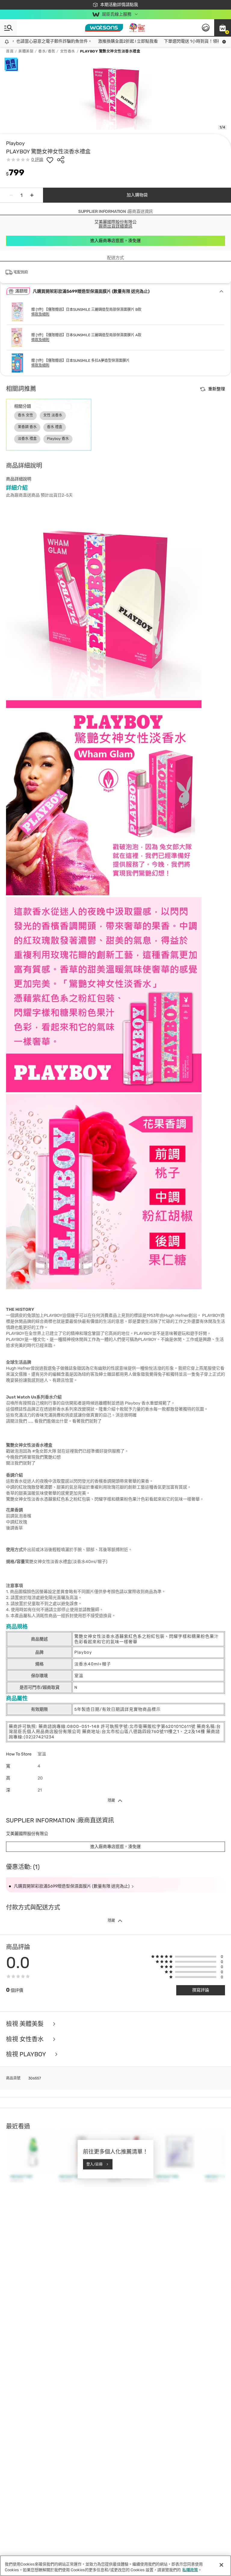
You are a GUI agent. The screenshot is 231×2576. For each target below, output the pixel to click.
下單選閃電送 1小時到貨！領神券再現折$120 (187, 41)
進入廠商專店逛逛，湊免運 (115, 241)
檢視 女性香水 (26, 2039)
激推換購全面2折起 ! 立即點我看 (109, 41)
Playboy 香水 (58, 439)
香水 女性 (25, 415)
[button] (223, 28)
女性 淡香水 (53, 415)
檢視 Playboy (27, 2054)
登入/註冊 (94, 2164)
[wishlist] (50, 160)
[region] (115, 2566)
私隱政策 (190, 2570)
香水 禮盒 (55, 427)
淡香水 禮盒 (27, 439)
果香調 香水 (27, 427)
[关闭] (221, 2565)
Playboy (15, 143)
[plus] (32, 195)
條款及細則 (40, 314)
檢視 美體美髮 (26, 2024)
